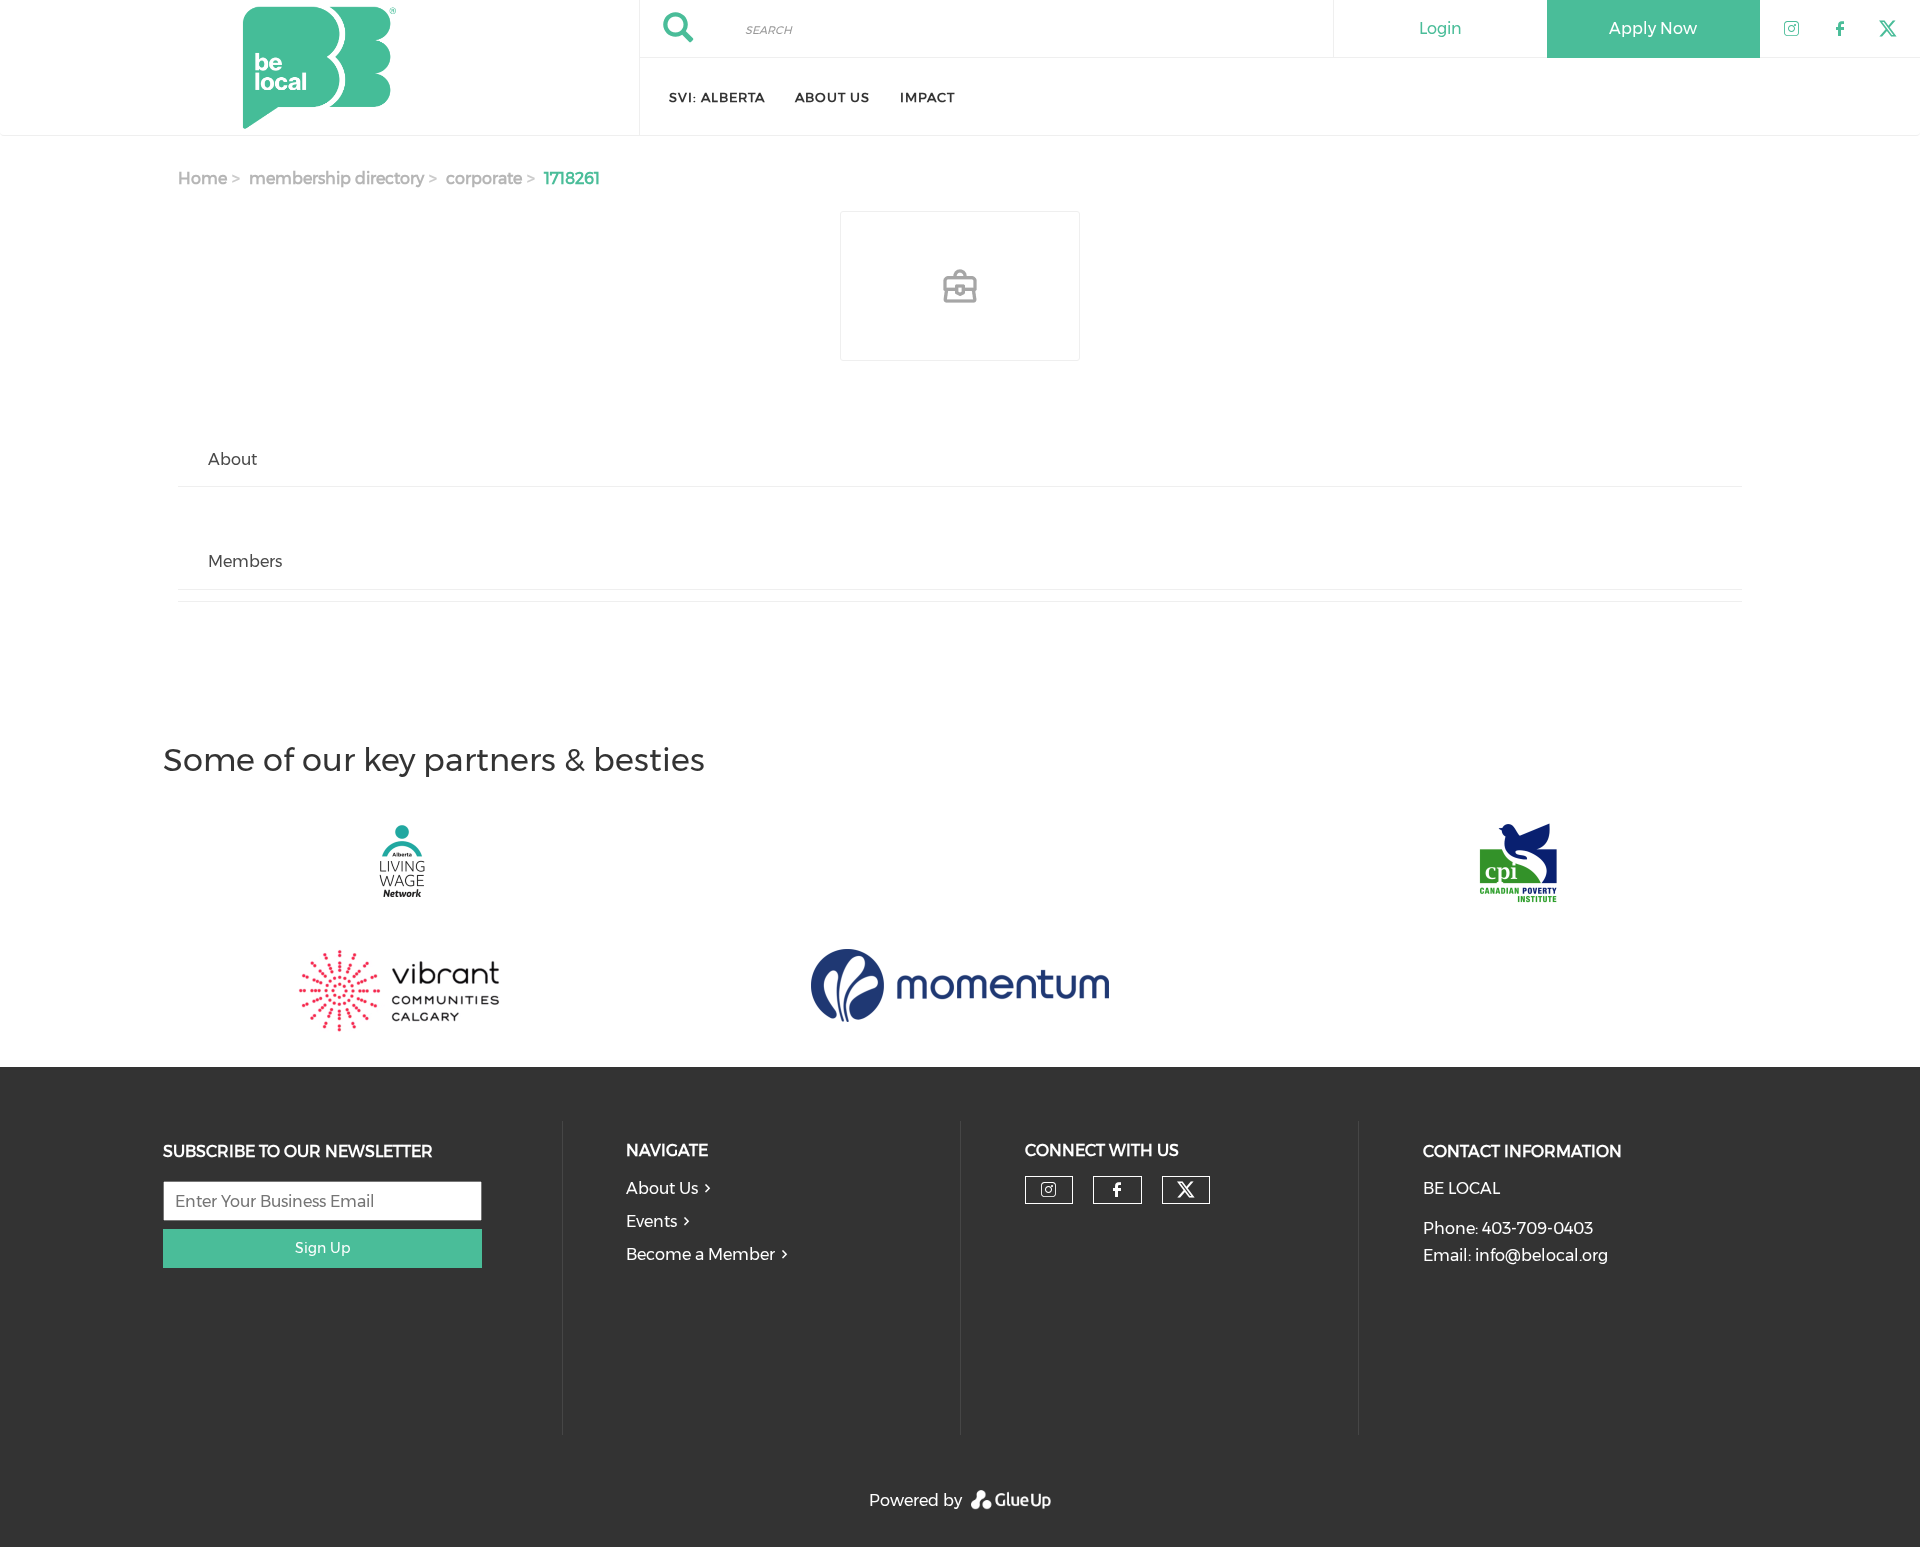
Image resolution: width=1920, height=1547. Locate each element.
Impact (927, 97)
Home (202, 178)
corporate (484, 178)
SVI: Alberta (717, 97)
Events (651, 1221)
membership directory (336, 178)
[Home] (319, 68)
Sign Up (322, 1248)
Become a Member (700, 1254)
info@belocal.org (1541, 1255)
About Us (832, 97)
